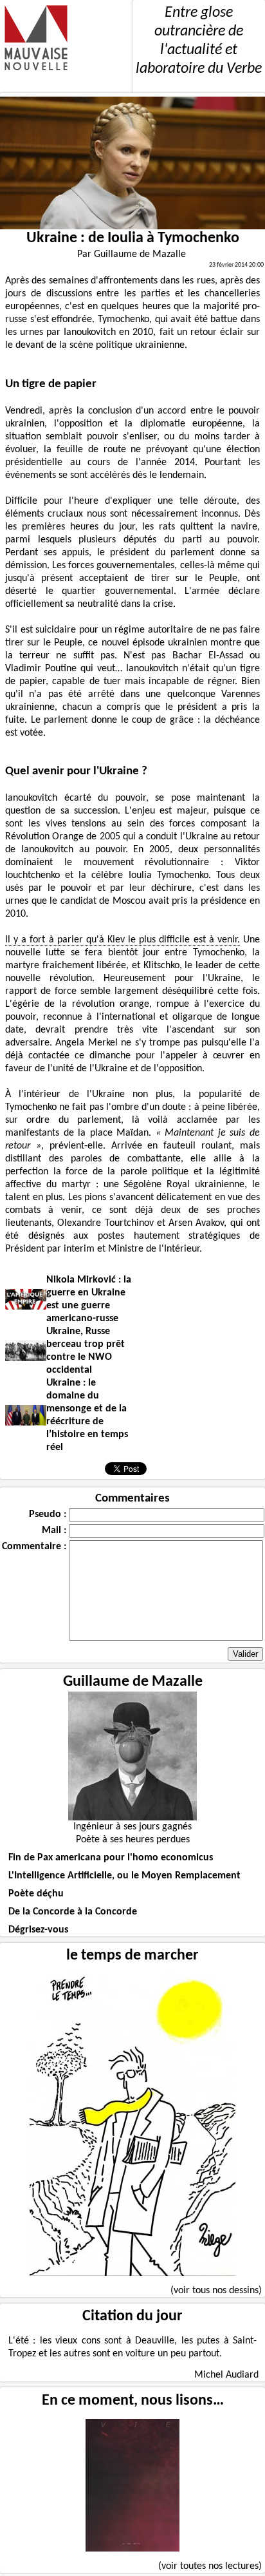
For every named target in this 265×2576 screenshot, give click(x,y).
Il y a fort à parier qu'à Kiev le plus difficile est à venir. (123, 940)
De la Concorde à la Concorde (73, 1912)
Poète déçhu (36, 1894)
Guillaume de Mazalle (133, 1682)
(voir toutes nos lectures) (210, 2566)
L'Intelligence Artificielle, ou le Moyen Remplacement (124, 1876)
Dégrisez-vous (38, 1930)
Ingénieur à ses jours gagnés (132, 1827)
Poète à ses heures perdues (133, 1840)
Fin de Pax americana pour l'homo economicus (111, 1858)
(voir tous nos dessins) (216, 2291)
